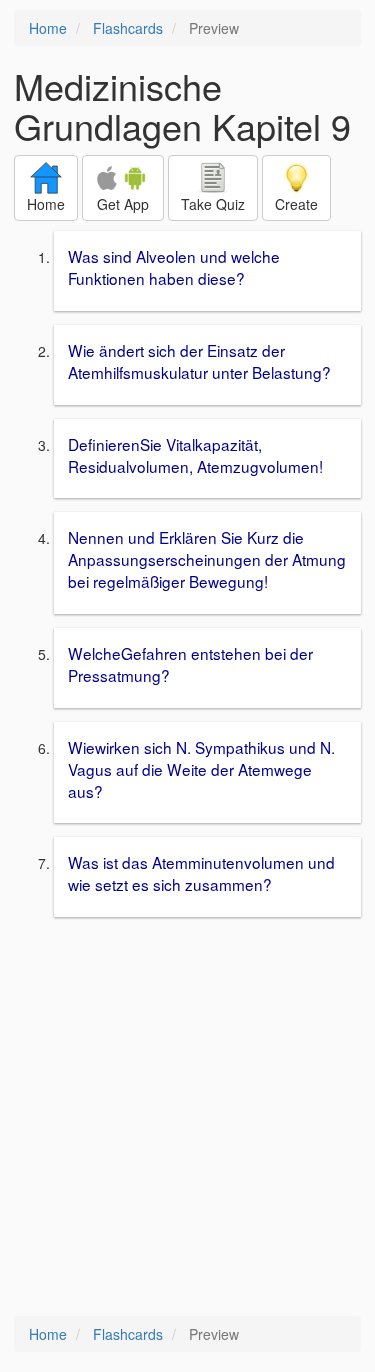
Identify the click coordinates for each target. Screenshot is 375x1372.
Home (48, 28)
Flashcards (128, 28)
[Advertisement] (187, 1118)
